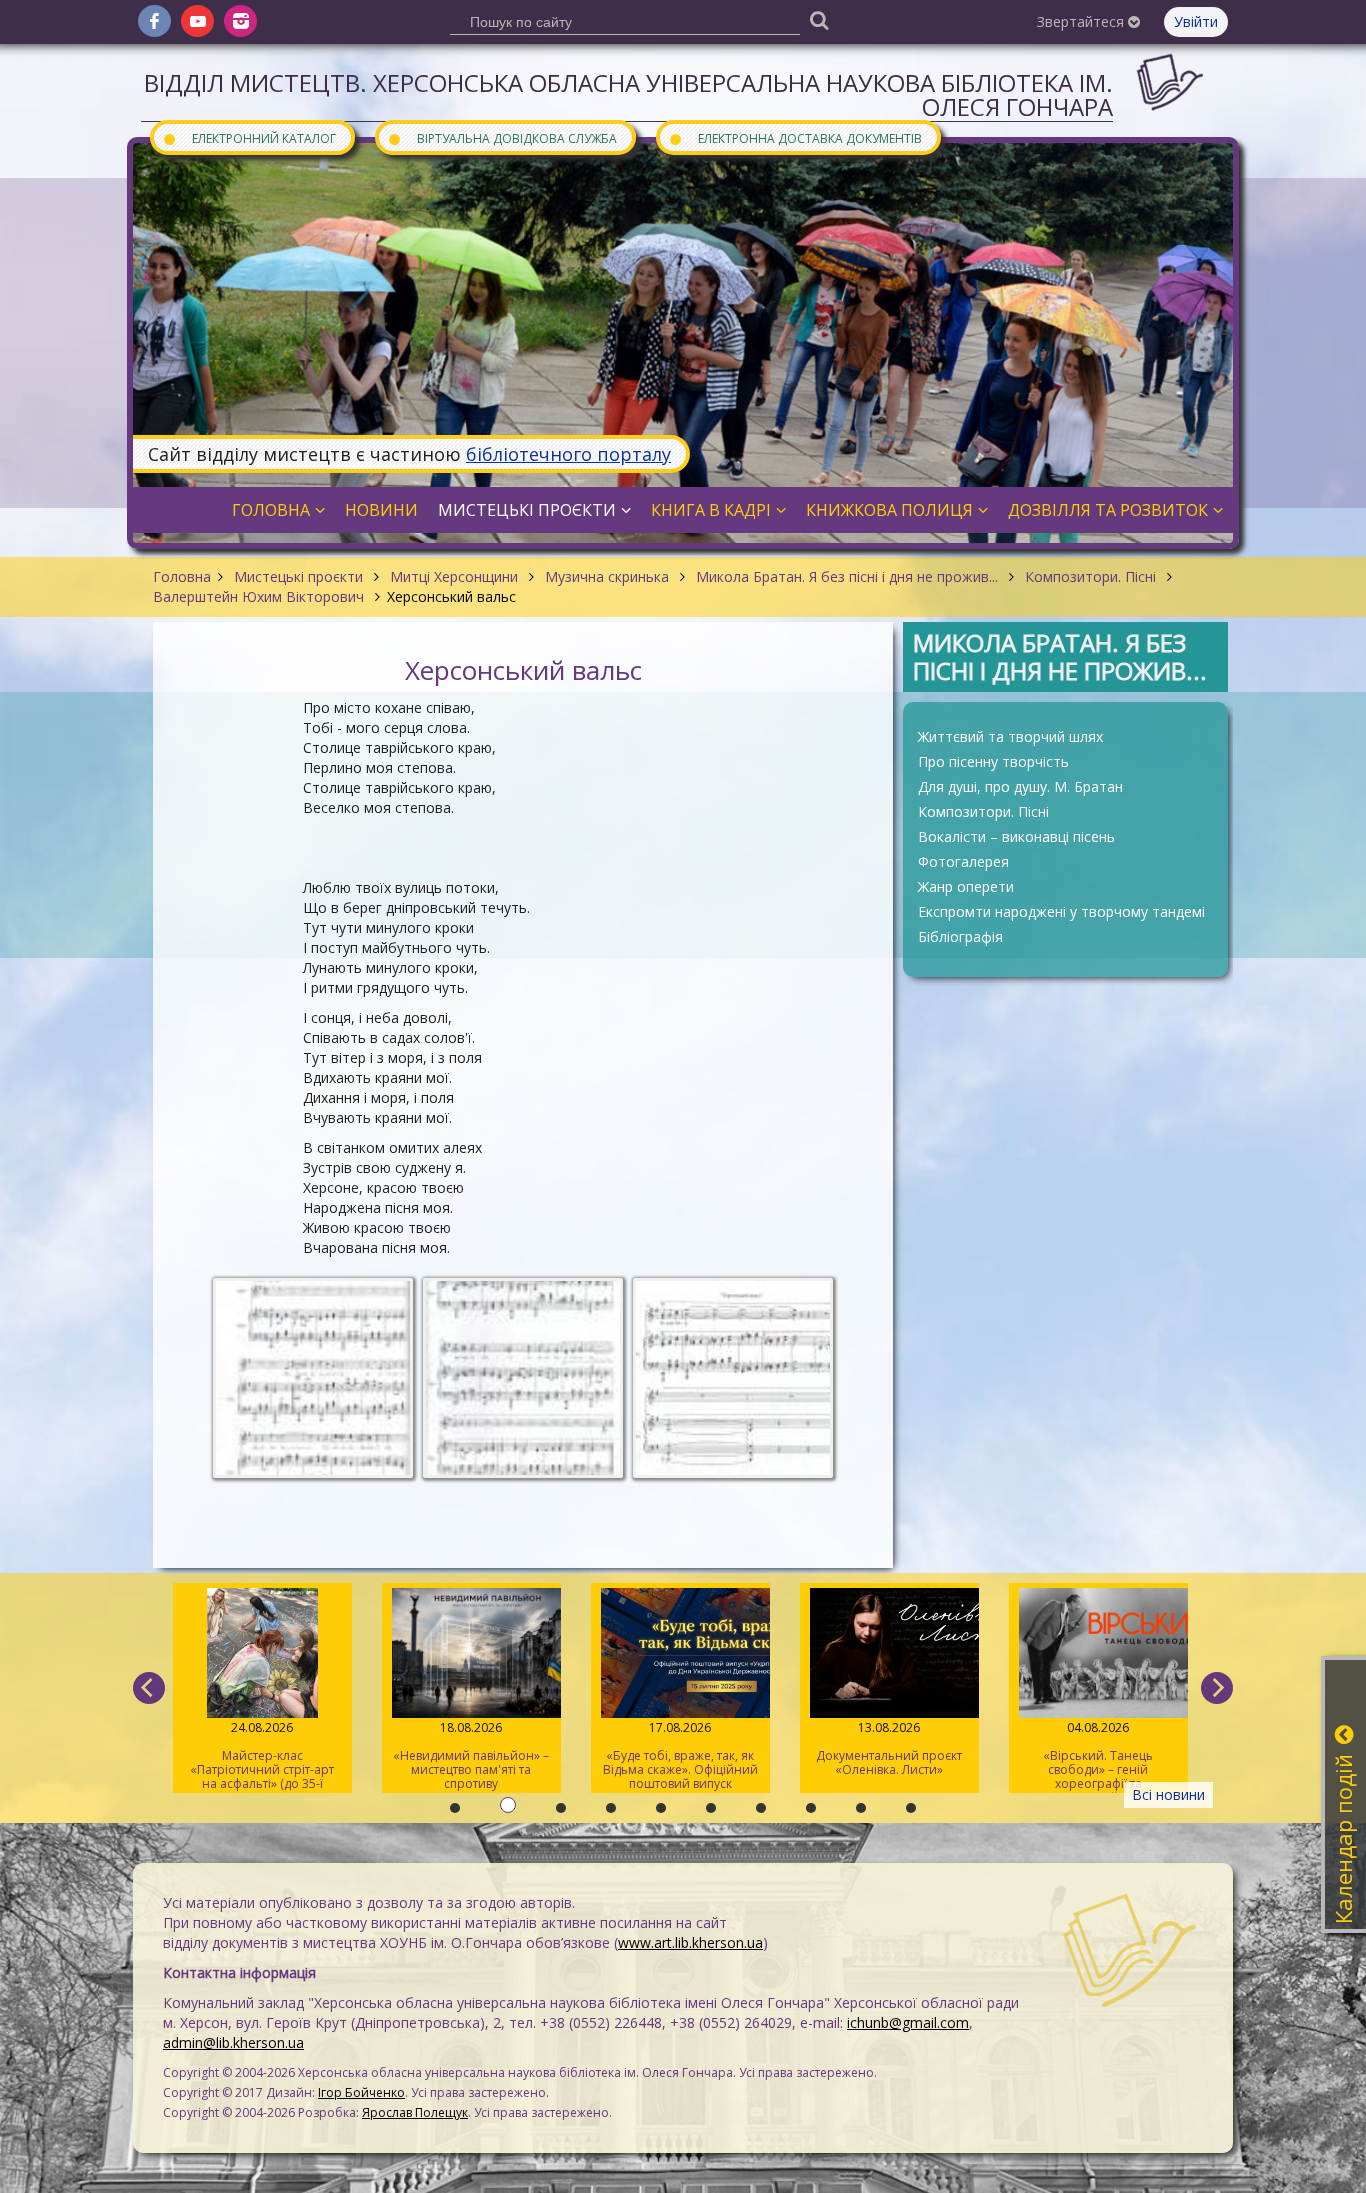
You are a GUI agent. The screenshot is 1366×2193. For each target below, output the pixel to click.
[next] (1217, 1688)
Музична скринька (607, 576)
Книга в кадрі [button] (711, 510)
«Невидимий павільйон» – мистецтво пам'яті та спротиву (263, 1755)
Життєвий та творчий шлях (1010, 736)
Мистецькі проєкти (298, 576)
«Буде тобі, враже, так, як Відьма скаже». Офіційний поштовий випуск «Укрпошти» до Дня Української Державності (471, 1756)
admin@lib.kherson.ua (233, 2042)
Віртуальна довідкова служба (502, 137)
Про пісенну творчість (993, 761)
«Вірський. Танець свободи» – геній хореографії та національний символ (889, 1756)
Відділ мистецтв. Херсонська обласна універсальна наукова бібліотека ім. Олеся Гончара (628, 94)
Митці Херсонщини (454, 576)
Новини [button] (381, 510)
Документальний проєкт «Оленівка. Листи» (681, 1748)
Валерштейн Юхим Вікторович (260, 596)
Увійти (1196, 21)
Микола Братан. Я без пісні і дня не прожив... (847, 576)
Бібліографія (960, 936)
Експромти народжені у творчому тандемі (1061, 911)
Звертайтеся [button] (1082, 21)
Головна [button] (271, 510)
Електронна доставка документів (795, 137)
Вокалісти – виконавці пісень (1016, 836)
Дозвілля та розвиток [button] (1108, 510)
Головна (182, 576)
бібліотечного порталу (568, 454)
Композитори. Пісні (1090, 576)
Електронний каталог (249, 137)
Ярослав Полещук (415, 2112)
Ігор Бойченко (361, 2092)
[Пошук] (819, 19)
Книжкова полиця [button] (889, 510)
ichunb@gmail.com (908, 2022)
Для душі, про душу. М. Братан (1020, 786)
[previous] (149, 1688)
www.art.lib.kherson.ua (690, 1942)
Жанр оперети (966, 886)
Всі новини (1168, 1794)
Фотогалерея (963, 861)
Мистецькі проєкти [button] (527, 510)
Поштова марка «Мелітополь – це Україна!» (1099, 1755)
